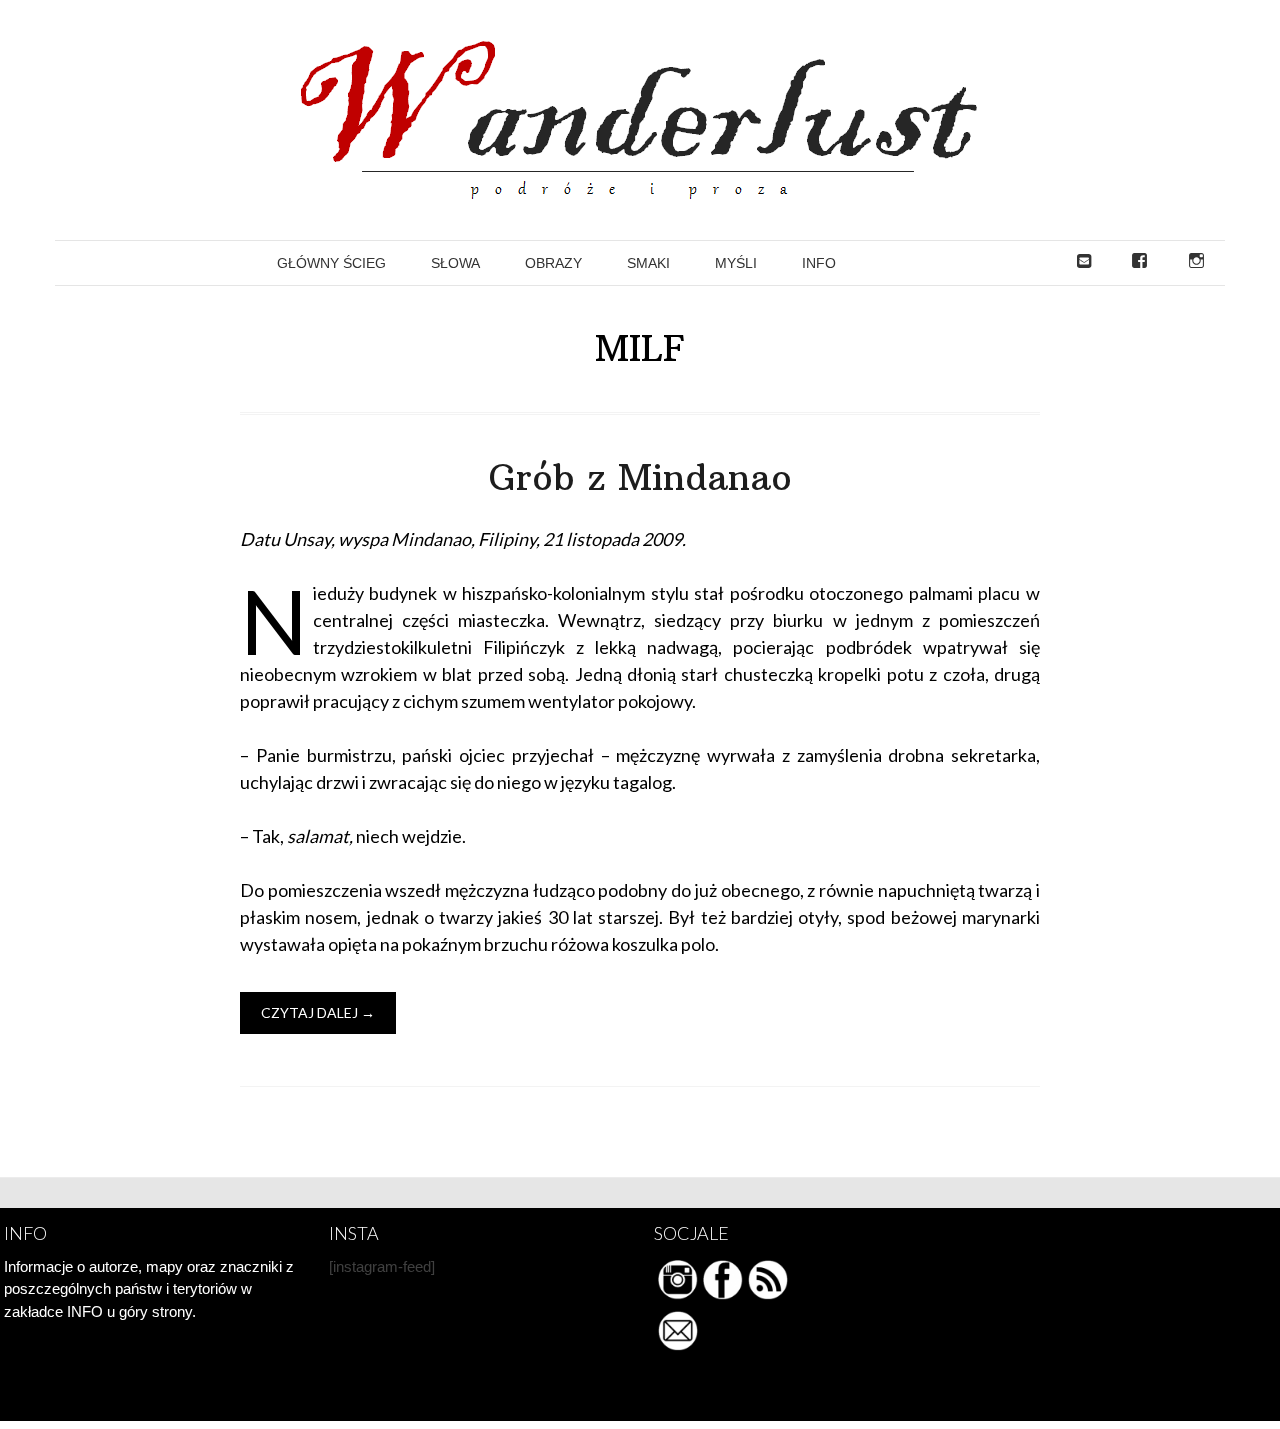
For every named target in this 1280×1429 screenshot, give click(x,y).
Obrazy (553, 263)
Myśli (736, 263)
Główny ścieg (331, 263)
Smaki (648, 263)
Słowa (455, 263)
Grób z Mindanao (640, 477)
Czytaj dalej (318, 1012)
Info (819, 263)
